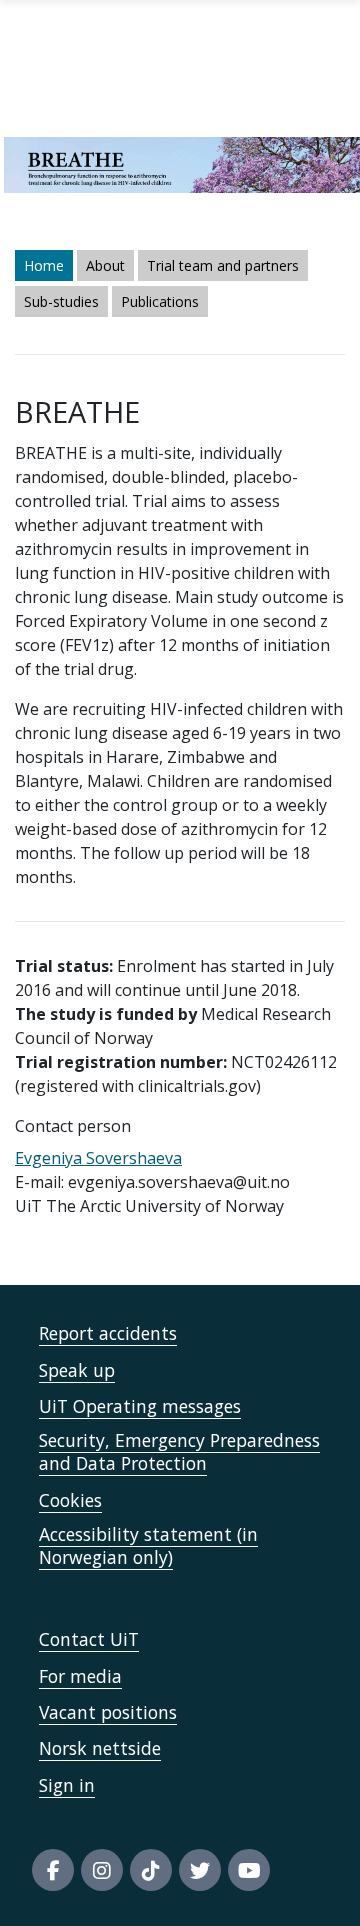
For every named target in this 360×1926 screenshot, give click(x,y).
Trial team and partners (223, 265)
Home (44, 265)
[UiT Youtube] (249, 1870)
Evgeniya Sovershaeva (98, 1158)
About (105, 265)
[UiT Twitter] (200, 1870)
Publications (160, 301)
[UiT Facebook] (53, 1870)
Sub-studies (61, 301)
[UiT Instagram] (102, 1870)
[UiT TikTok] (151, 1870)
